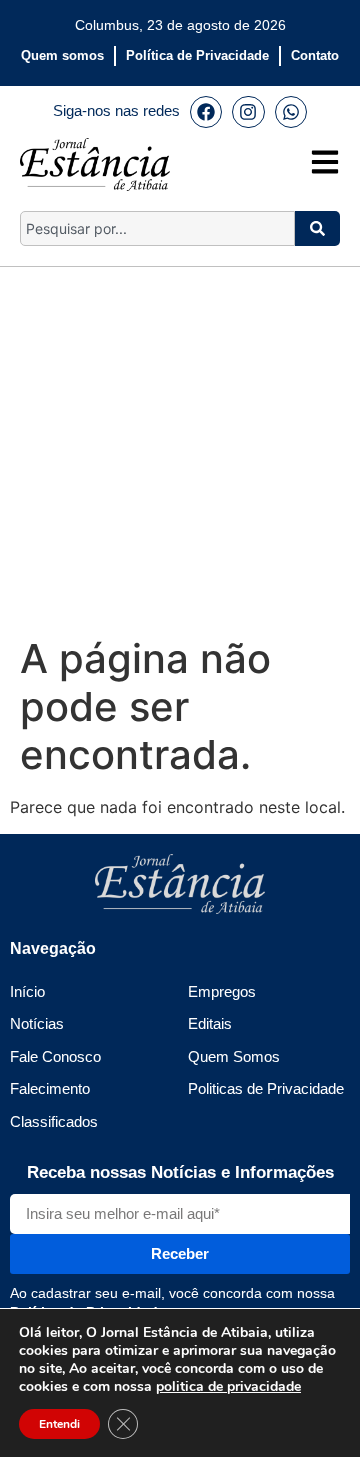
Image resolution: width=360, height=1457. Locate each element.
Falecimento (50, 1088)
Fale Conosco (55, 1056)
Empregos (222, 991)
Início (27, 991)
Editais (210, 1023)
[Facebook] (206, 112)
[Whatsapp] (291, 112)
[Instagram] (248, 112)
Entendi (59, 1424)
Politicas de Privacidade (266, 1088)
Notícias (37, 1023)
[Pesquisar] (317, 228)
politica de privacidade (228, 1386)
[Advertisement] (180, 447)
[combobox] (157, 228)
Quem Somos (234, 1056)
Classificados (54, 1121)
